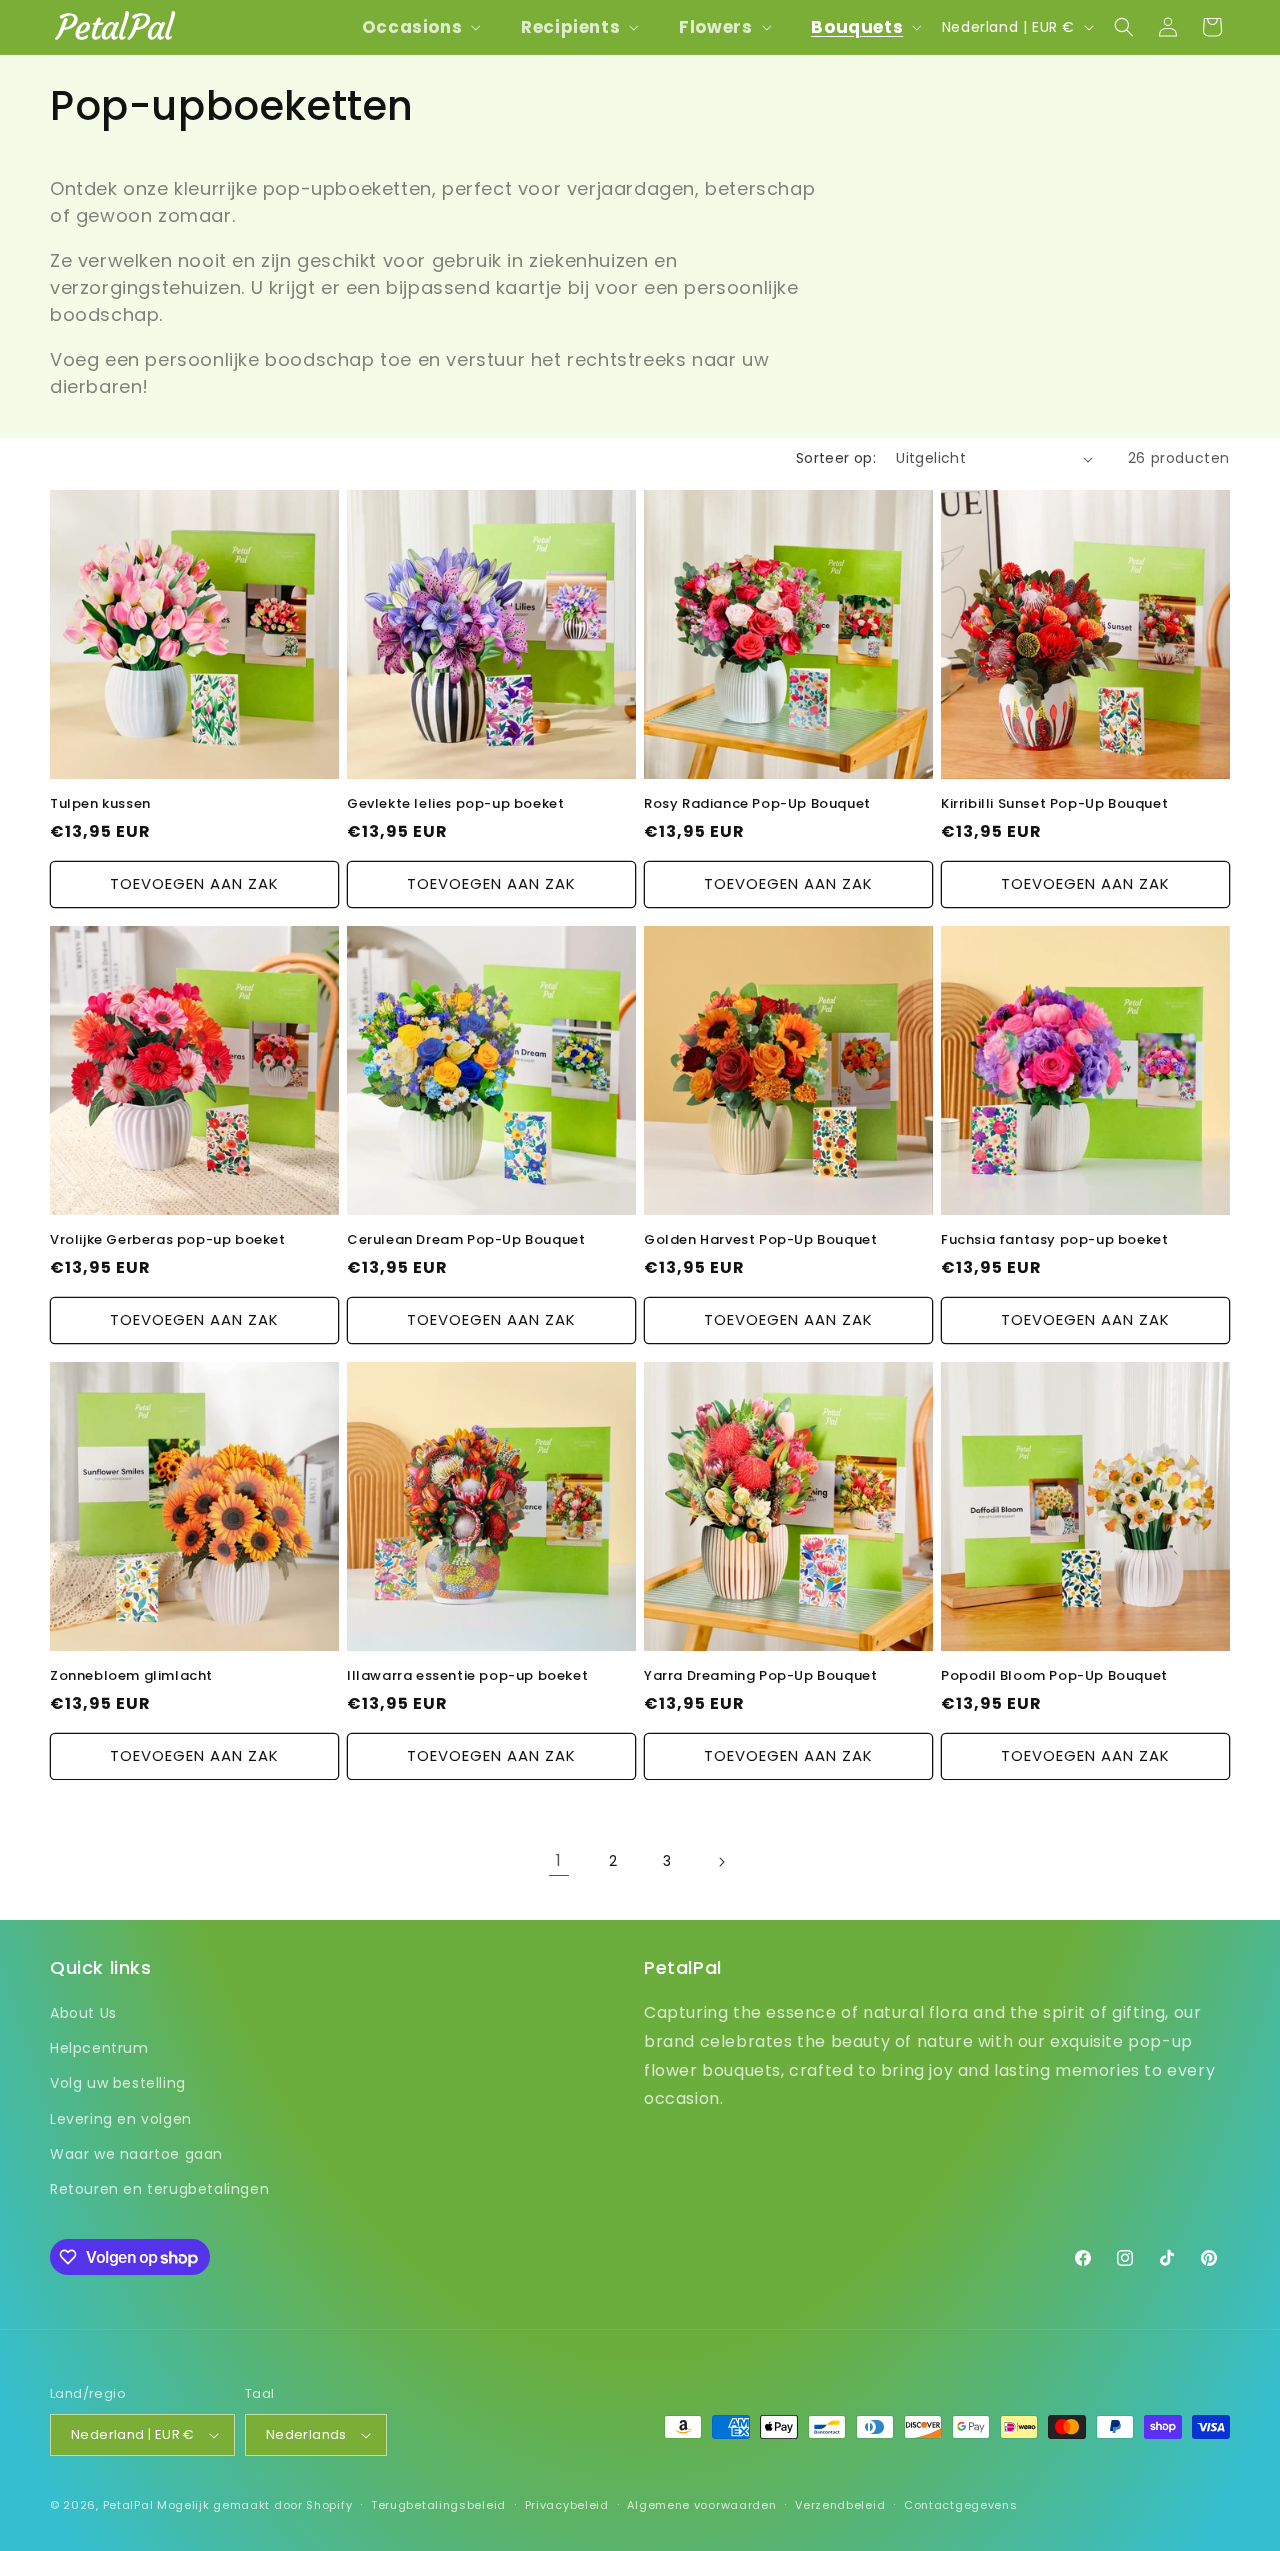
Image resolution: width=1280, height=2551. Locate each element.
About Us (83, 2013)
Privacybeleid (567, 2505)
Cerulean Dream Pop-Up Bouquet (466, 1240)
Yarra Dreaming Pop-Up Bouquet (760, 1676)
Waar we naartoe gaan (136, 2154)
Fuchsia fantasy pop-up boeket (1054, 1240)
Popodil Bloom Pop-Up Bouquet (1054, 1676)
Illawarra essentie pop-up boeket (467, 1676)
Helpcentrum (99, 2048)
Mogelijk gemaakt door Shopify (254, 2505)
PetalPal (128, 2505)
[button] (419, 27)
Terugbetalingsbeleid (438, 2505)
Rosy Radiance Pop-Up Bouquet (757, 804)
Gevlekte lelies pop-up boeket (455, 804)
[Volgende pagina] (721, 1862)
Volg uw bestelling (118, 2083)
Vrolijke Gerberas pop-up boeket (168, 1240)
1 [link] (559, 1860)
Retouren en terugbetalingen (159, 2189)
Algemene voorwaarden (701, 2505)
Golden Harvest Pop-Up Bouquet (760, 1240)
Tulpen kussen (100, 804)
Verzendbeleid (840, 2505)
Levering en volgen (121, 2119)
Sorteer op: (836, 458)
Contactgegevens (961, 2505)
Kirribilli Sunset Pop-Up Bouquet (1054, 804)
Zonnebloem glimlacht (131, 1676)
